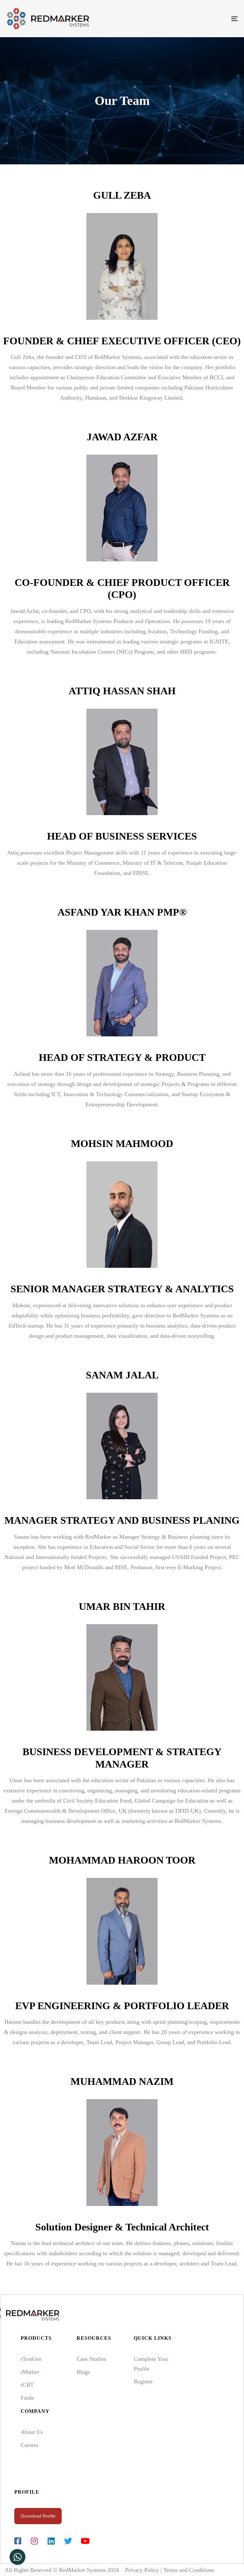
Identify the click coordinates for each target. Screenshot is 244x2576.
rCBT (27, 2385)
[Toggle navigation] (199, 19)
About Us (32, 2432)
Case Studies (91, 2359)
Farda (27, 2398)
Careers (29, 2445)
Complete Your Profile (151, 2364)
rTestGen (31, 2359)
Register (143, 2381)
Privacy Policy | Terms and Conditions (170, 2570)
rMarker (30, 2372)
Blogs (83, 2372)
